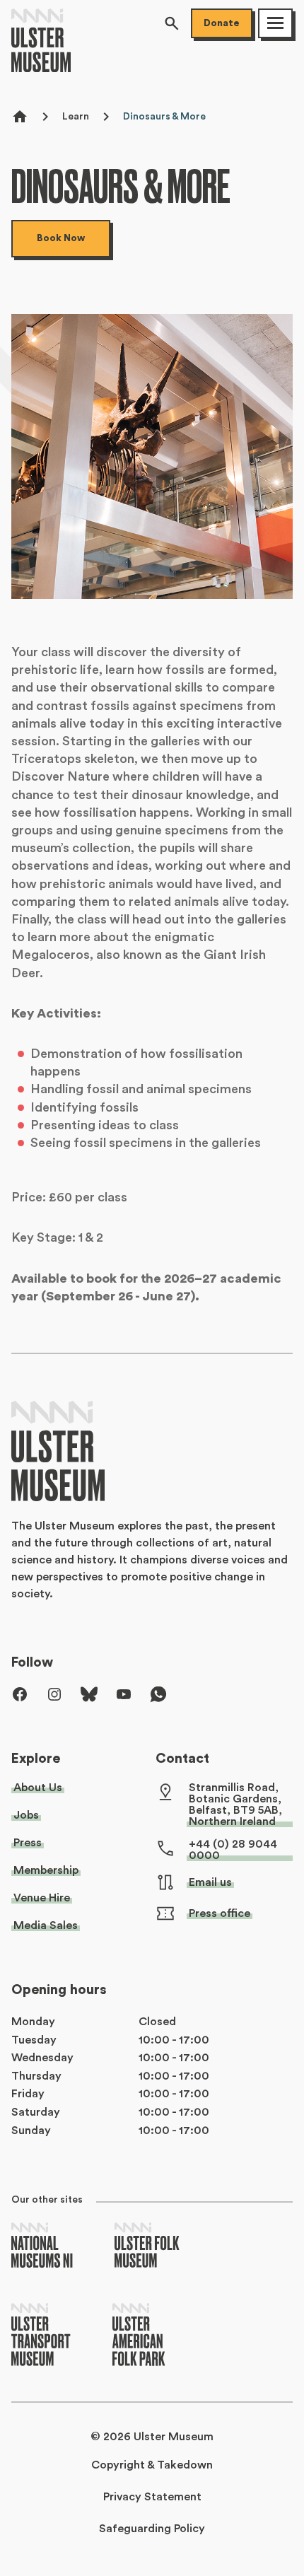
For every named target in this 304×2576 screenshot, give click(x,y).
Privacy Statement (152, 2497)
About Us (38, 1788)
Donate (222, 23)
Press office (220, 1913)
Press (28, 1843)
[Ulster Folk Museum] (147, 2246)
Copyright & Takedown (152, 2465)
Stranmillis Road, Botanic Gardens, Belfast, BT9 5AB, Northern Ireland (235, 1805)
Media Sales (46, 1925)
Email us (210, 1882)
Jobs (26, 1815)
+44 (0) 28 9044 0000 (233, 1850)
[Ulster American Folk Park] (139, 2336)
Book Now (61, 238)
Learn (76, 117)
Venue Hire (42, 1898)
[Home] (41, 41)
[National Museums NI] (42, 2246)
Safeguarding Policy (152, 2529)
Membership (46, 1870)
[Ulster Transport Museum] (41, 2336)
